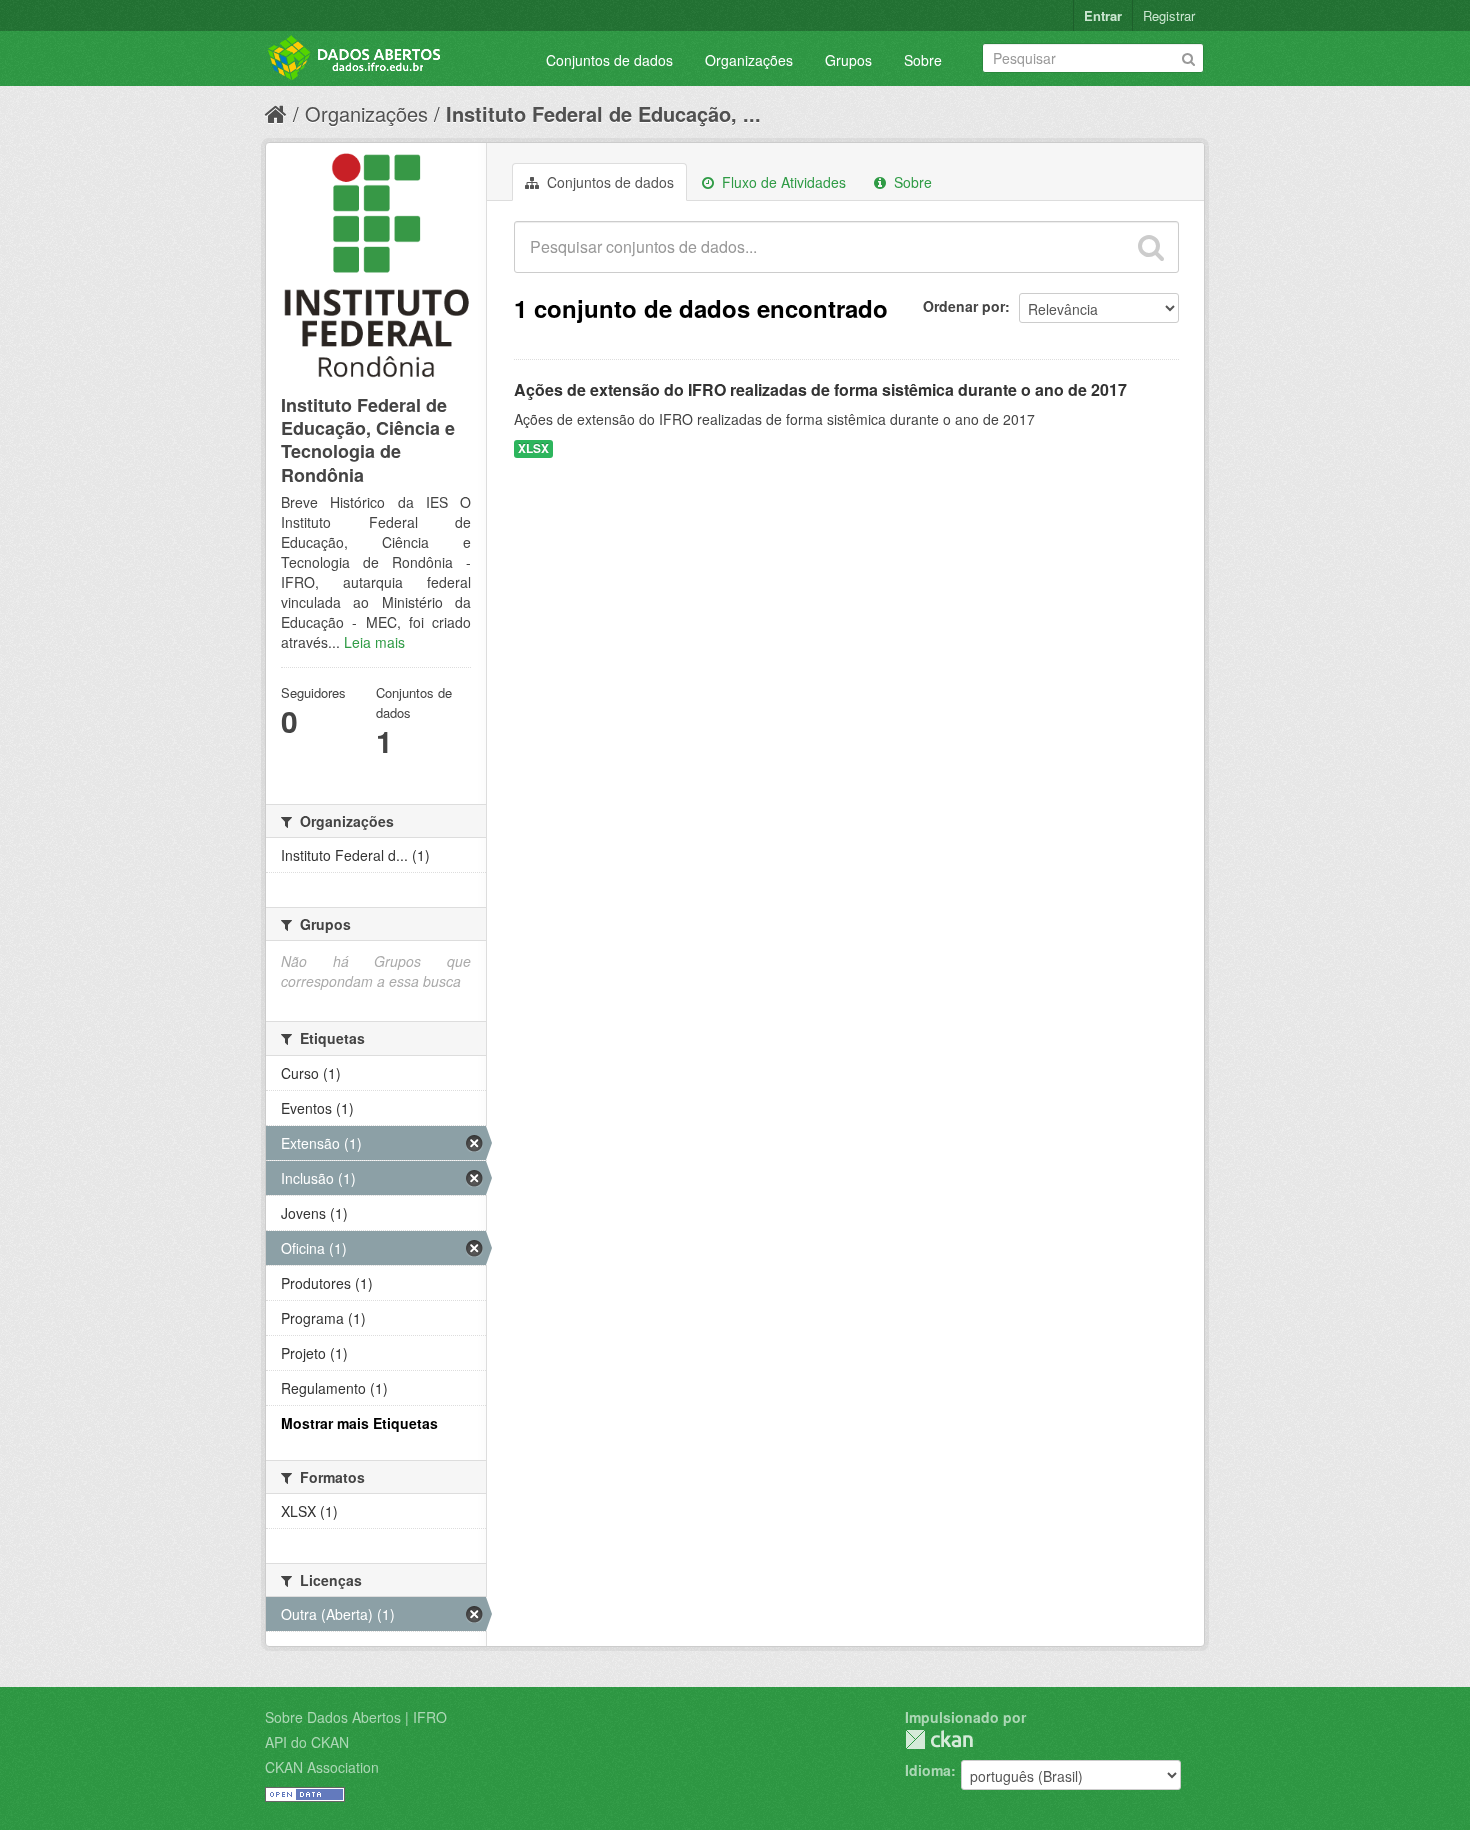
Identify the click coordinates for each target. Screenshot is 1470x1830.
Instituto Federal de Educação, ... (603, 113)
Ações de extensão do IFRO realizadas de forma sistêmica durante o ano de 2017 (820, 389)
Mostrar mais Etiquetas (359, 1423)
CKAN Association (322, 1767)
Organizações (749, 60)
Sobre (923, 60)
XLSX (533, 448)
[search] (1151, 247)
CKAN (939, 1739)
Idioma (928, 1770)
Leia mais (374, 642)
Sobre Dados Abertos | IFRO (356, 1717)
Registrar (1169, 15)
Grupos (848, 60)
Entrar (1103, 15)
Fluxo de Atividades (782, 182)
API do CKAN (307, 1742)
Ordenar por (964, 306)
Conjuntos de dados (609, 60)
